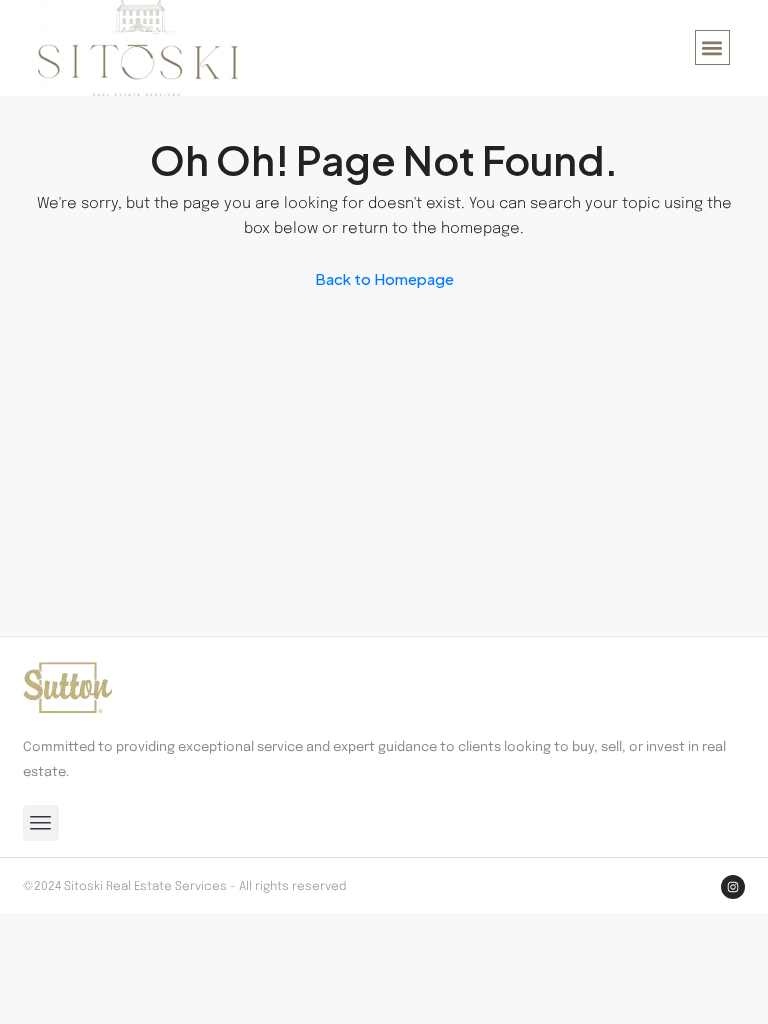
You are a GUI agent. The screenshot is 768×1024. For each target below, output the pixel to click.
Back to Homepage (384, 278)
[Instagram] (733, 887)
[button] (712, 47)
